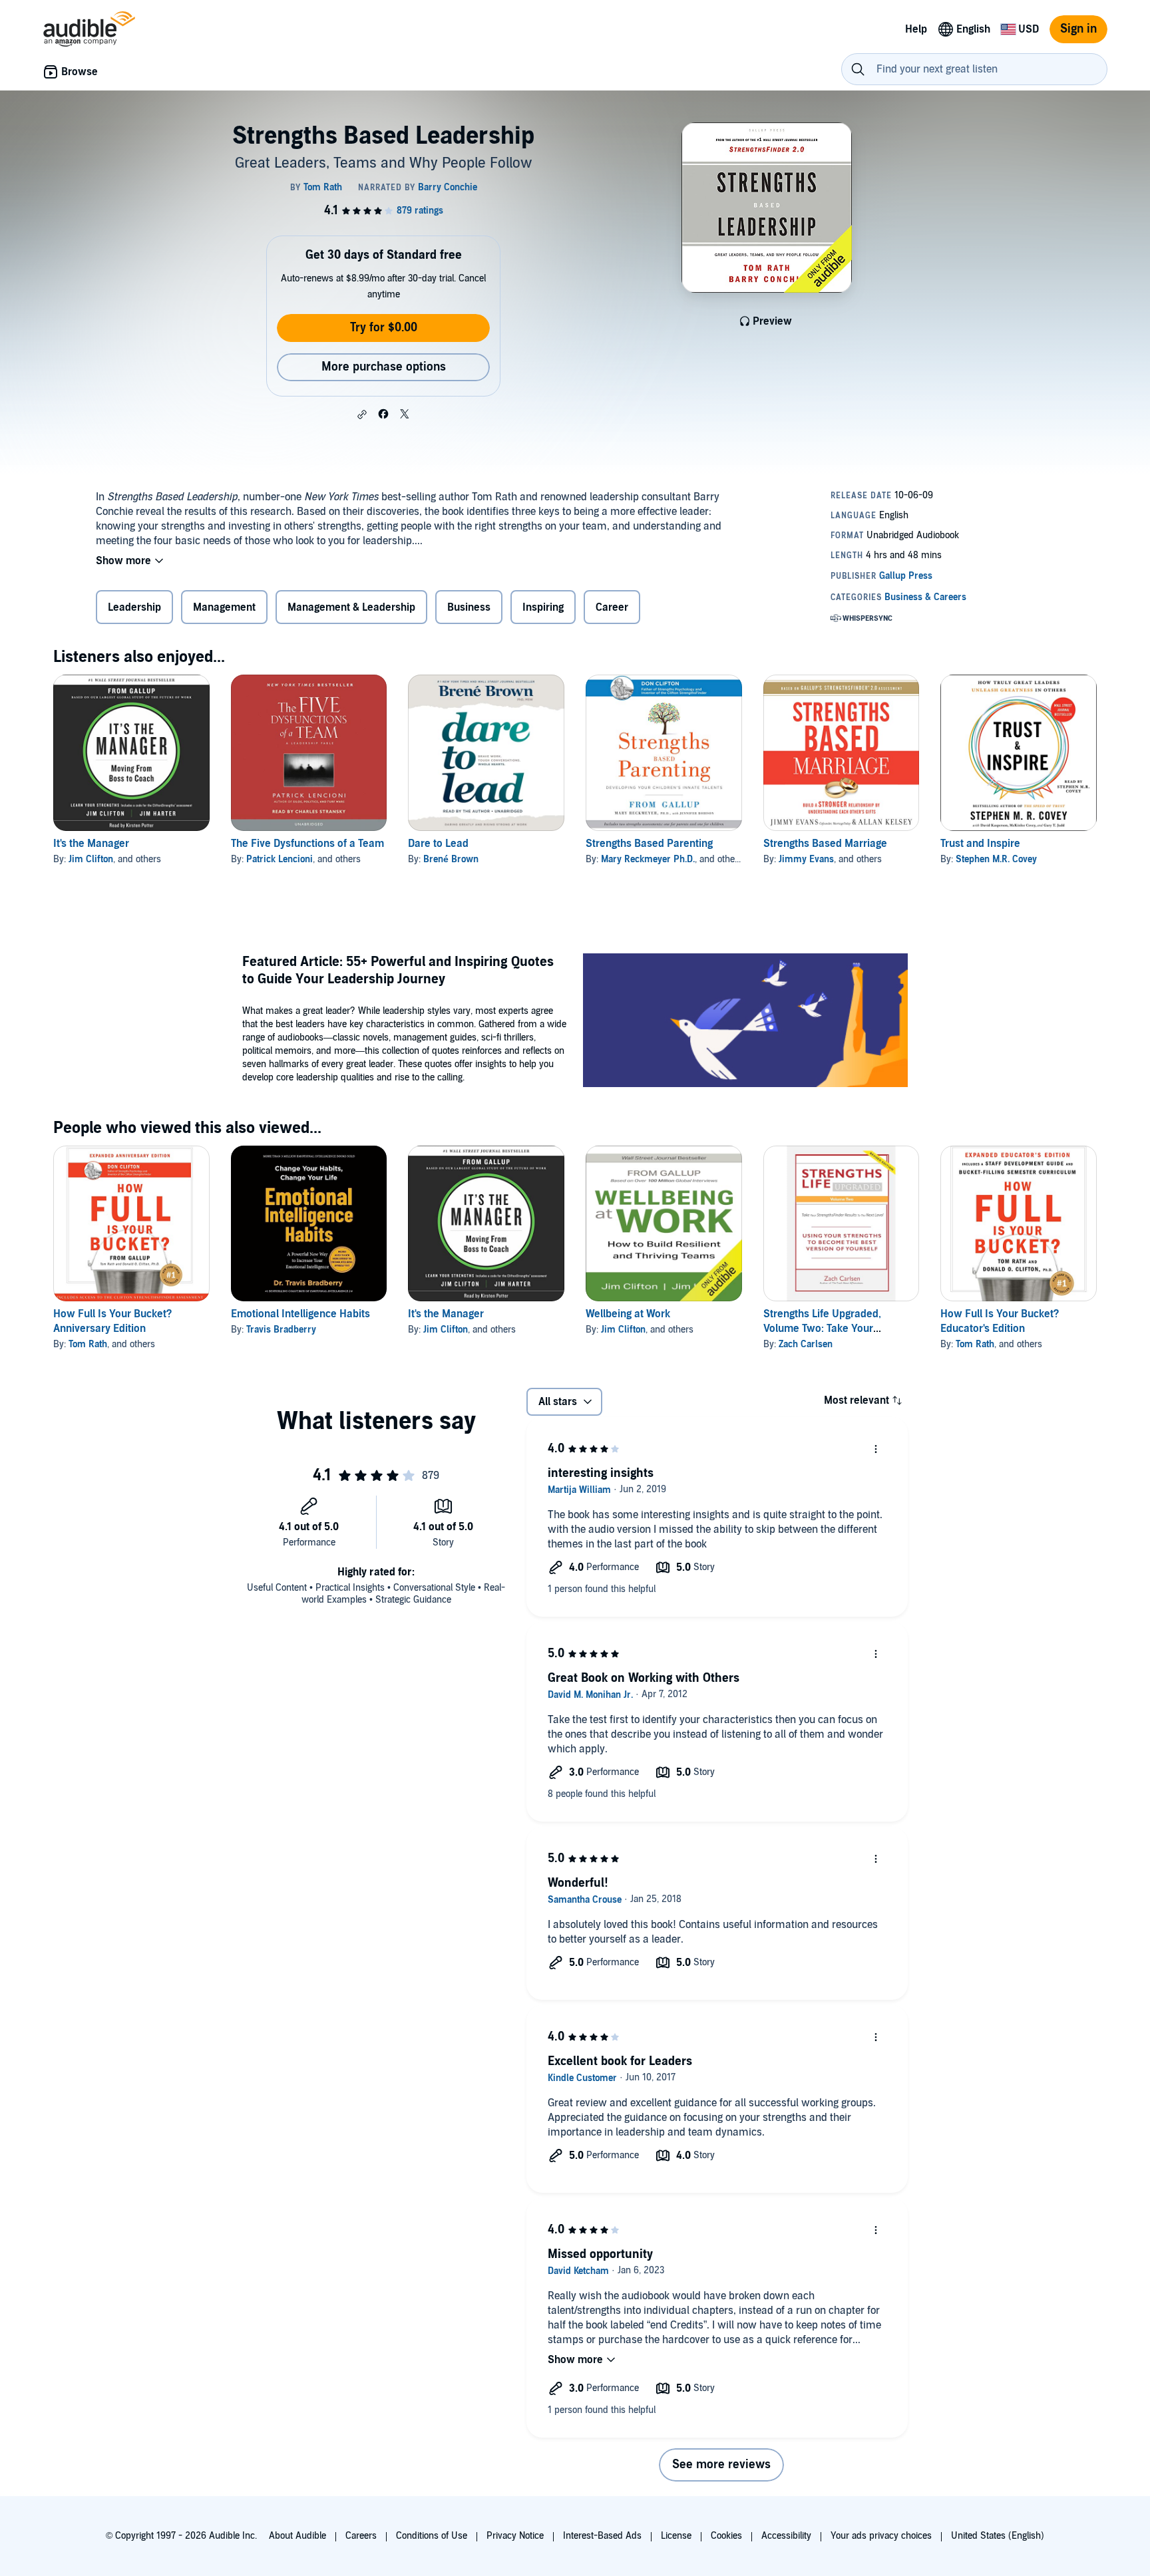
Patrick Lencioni (280, 859)
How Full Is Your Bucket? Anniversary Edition (112, 1321)
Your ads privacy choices (881, 2536)
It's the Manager (91, 844)
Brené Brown (451, 859)
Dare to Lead (438, 844)
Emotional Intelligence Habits (300, 1314)
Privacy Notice (515, 2536)
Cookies (726, 2536)
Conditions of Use (432, 2536)
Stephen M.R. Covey (996, 859)
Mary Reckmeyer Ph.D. (648, 859)
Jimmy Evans (806, 859)
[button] (362, 414)
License (676, 2536)
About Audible (297, 2536)
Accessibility (786, 2536)
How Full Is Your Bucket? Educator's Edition (1000, 1321)
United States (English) (998, 2536)
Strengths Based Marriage (825, 844)
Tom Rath (88, 1344)
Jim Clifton (91, 859)
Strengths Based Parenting (649, 844)
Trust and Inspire (980, 844)
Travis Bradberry (281, 1330)
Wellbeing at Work (628, 1314)
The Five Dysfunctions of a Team (307, 844)
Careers (361, 2536)
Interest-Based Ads (602, 2536)
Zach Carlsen (806, 1344)
